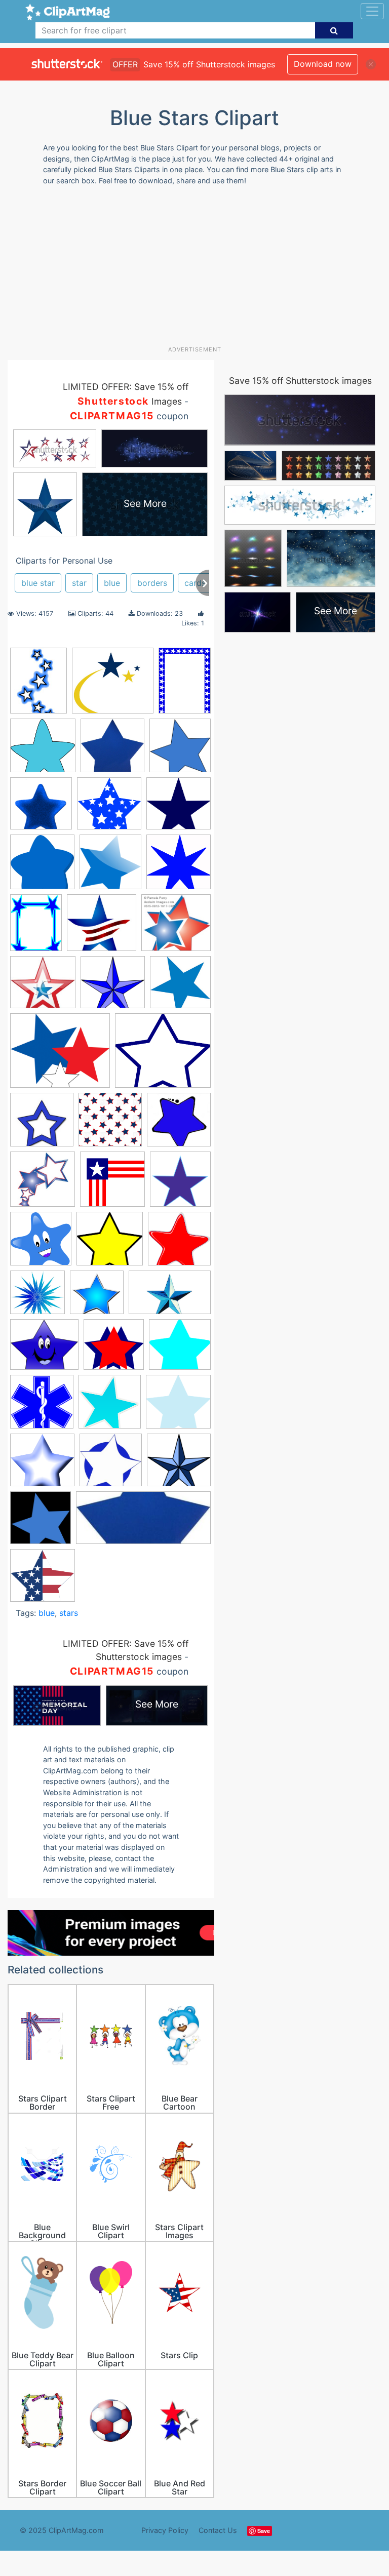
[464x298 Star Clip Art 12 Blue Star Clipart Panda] (170, 1297)
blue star (38, 583)
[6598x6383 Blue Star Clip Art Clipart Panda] (109, 808)
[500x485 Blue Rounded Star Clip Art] (43, 750)
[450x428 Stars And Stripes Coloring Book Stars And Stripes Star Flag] (43, 1580)
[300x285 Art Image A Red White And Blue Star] (43, 987)
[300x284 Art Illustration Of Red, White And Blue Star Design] (176, 927)
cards (195, 583)
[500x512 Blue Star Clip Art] (180, 750)
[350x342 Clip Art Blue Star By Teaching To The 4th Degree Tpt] (179, 1124)
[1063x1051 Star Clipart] (97, 1297)
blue (112, 583)
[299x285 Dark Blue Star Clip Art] (179, 808)
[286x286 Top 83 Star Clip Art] (111, 1465)
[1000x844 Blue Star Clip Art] (60, 1056)
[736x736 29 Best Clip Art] (42, 867)
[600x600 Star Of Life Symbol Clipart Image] (42, 1406)
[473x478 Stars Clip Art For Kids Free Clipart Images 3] (110, 1406)
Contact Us (218, 2530)
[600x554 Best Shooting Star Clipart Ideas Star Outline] (113, 685)
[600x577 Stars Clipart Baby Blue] (178, 1406)
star (79, 583)
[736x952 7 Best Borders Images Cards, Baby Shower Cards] (36, 927)
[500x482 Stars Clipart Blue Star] (42, 1465)
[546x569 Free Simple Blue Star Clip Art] (180, 1183)
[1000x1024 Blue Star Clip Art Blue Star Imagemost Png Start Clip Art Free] (41, 1522)
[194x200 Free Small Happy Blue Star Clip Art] (41, 1243)
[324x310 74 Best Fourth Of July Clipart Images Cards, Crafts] (102, 927)
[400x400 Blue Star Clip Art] (180, 986)
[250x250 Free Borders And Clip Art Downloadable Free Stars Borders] (112, 1184)
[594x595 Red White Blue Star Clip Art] (179, 1243)
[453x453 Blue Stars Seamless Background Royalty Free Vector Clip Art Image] (110, 1124)
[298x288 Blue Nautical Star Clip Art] (113, 987)
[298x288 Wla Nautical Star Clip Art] (179, 1464)
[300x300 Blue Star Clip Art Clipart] (42, 1124)
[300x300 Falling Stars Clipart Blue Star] (43, 1184)
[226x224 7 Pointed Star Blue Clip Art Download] (179, 866)
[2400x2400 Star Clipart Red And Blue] (114, 1349)
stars (69, 1613)
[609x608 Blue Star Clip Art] (112, 750)
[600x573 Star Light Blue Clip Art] (180, 1349)
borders (152, 583)
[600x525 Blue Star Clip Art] (163, 1055)
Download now (323, 64)
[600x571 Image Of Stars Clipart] (110, 1243)
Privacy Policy (165, 2530)
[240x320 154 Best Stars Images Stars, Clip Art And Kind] (38, 685)
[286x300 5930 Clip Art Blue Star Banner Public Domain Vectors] (110, 867)
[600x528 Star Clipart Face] (44, 1349)
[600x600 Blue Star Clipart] (41, 808)
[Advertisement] (198, 269)
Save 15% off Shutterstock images (300, 381)
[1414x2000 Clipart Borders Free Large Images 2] (185, 684)
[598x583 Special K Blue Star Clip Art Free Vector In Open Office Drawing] (37, 1297)
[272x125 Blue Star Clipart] (143, 1522)
